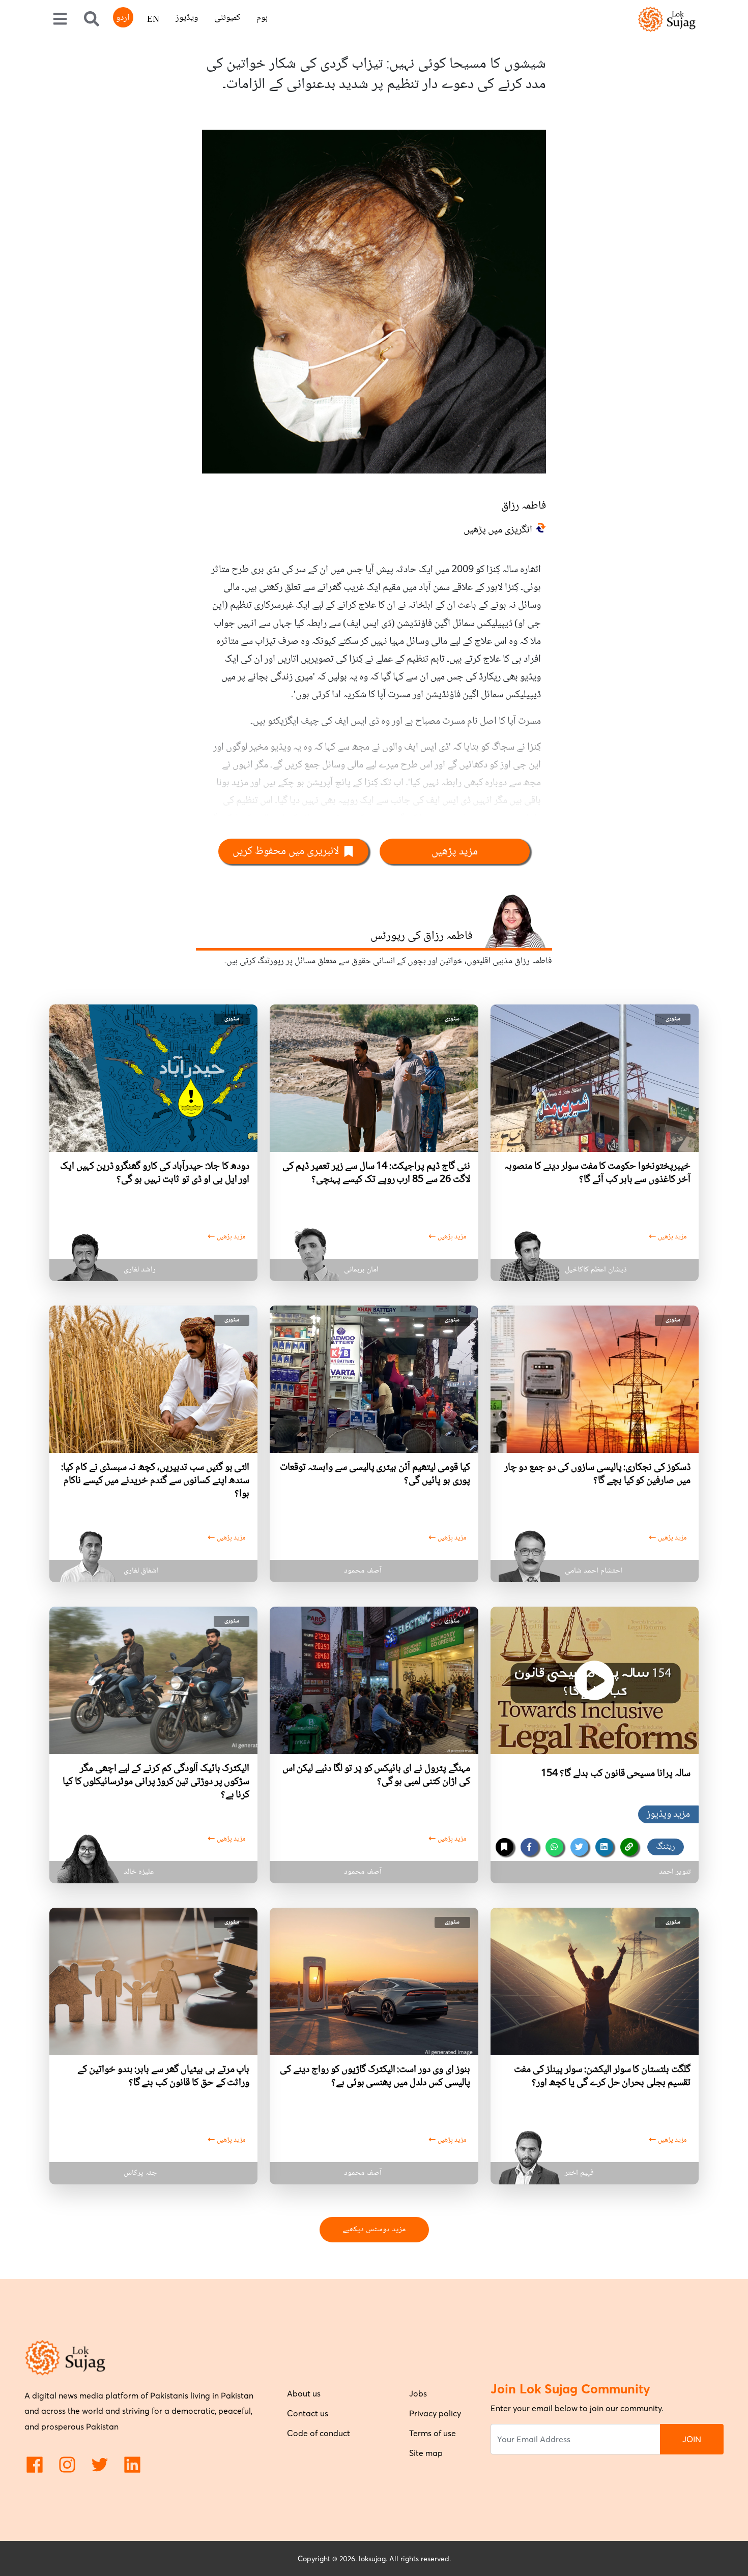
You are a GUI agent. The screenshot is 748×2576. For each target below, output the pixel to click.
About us (304, 2393)
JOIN (692, 2439)
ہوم (262, 18)
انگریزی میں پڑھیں (498, 530)
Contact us (308, 2413)
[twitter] (579, 1847)
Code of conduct (319, 2433)
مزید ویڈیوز (668, 1815)
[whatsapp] (554, 1847)
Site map (426, 2453)
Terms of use (433, 2433)
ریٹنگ (666, 1847)
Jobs (418, 2393)
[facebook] (529, 1847)
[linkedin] (604, 1847)
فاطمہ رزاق (524, 506)
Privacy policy (435, 2413)
